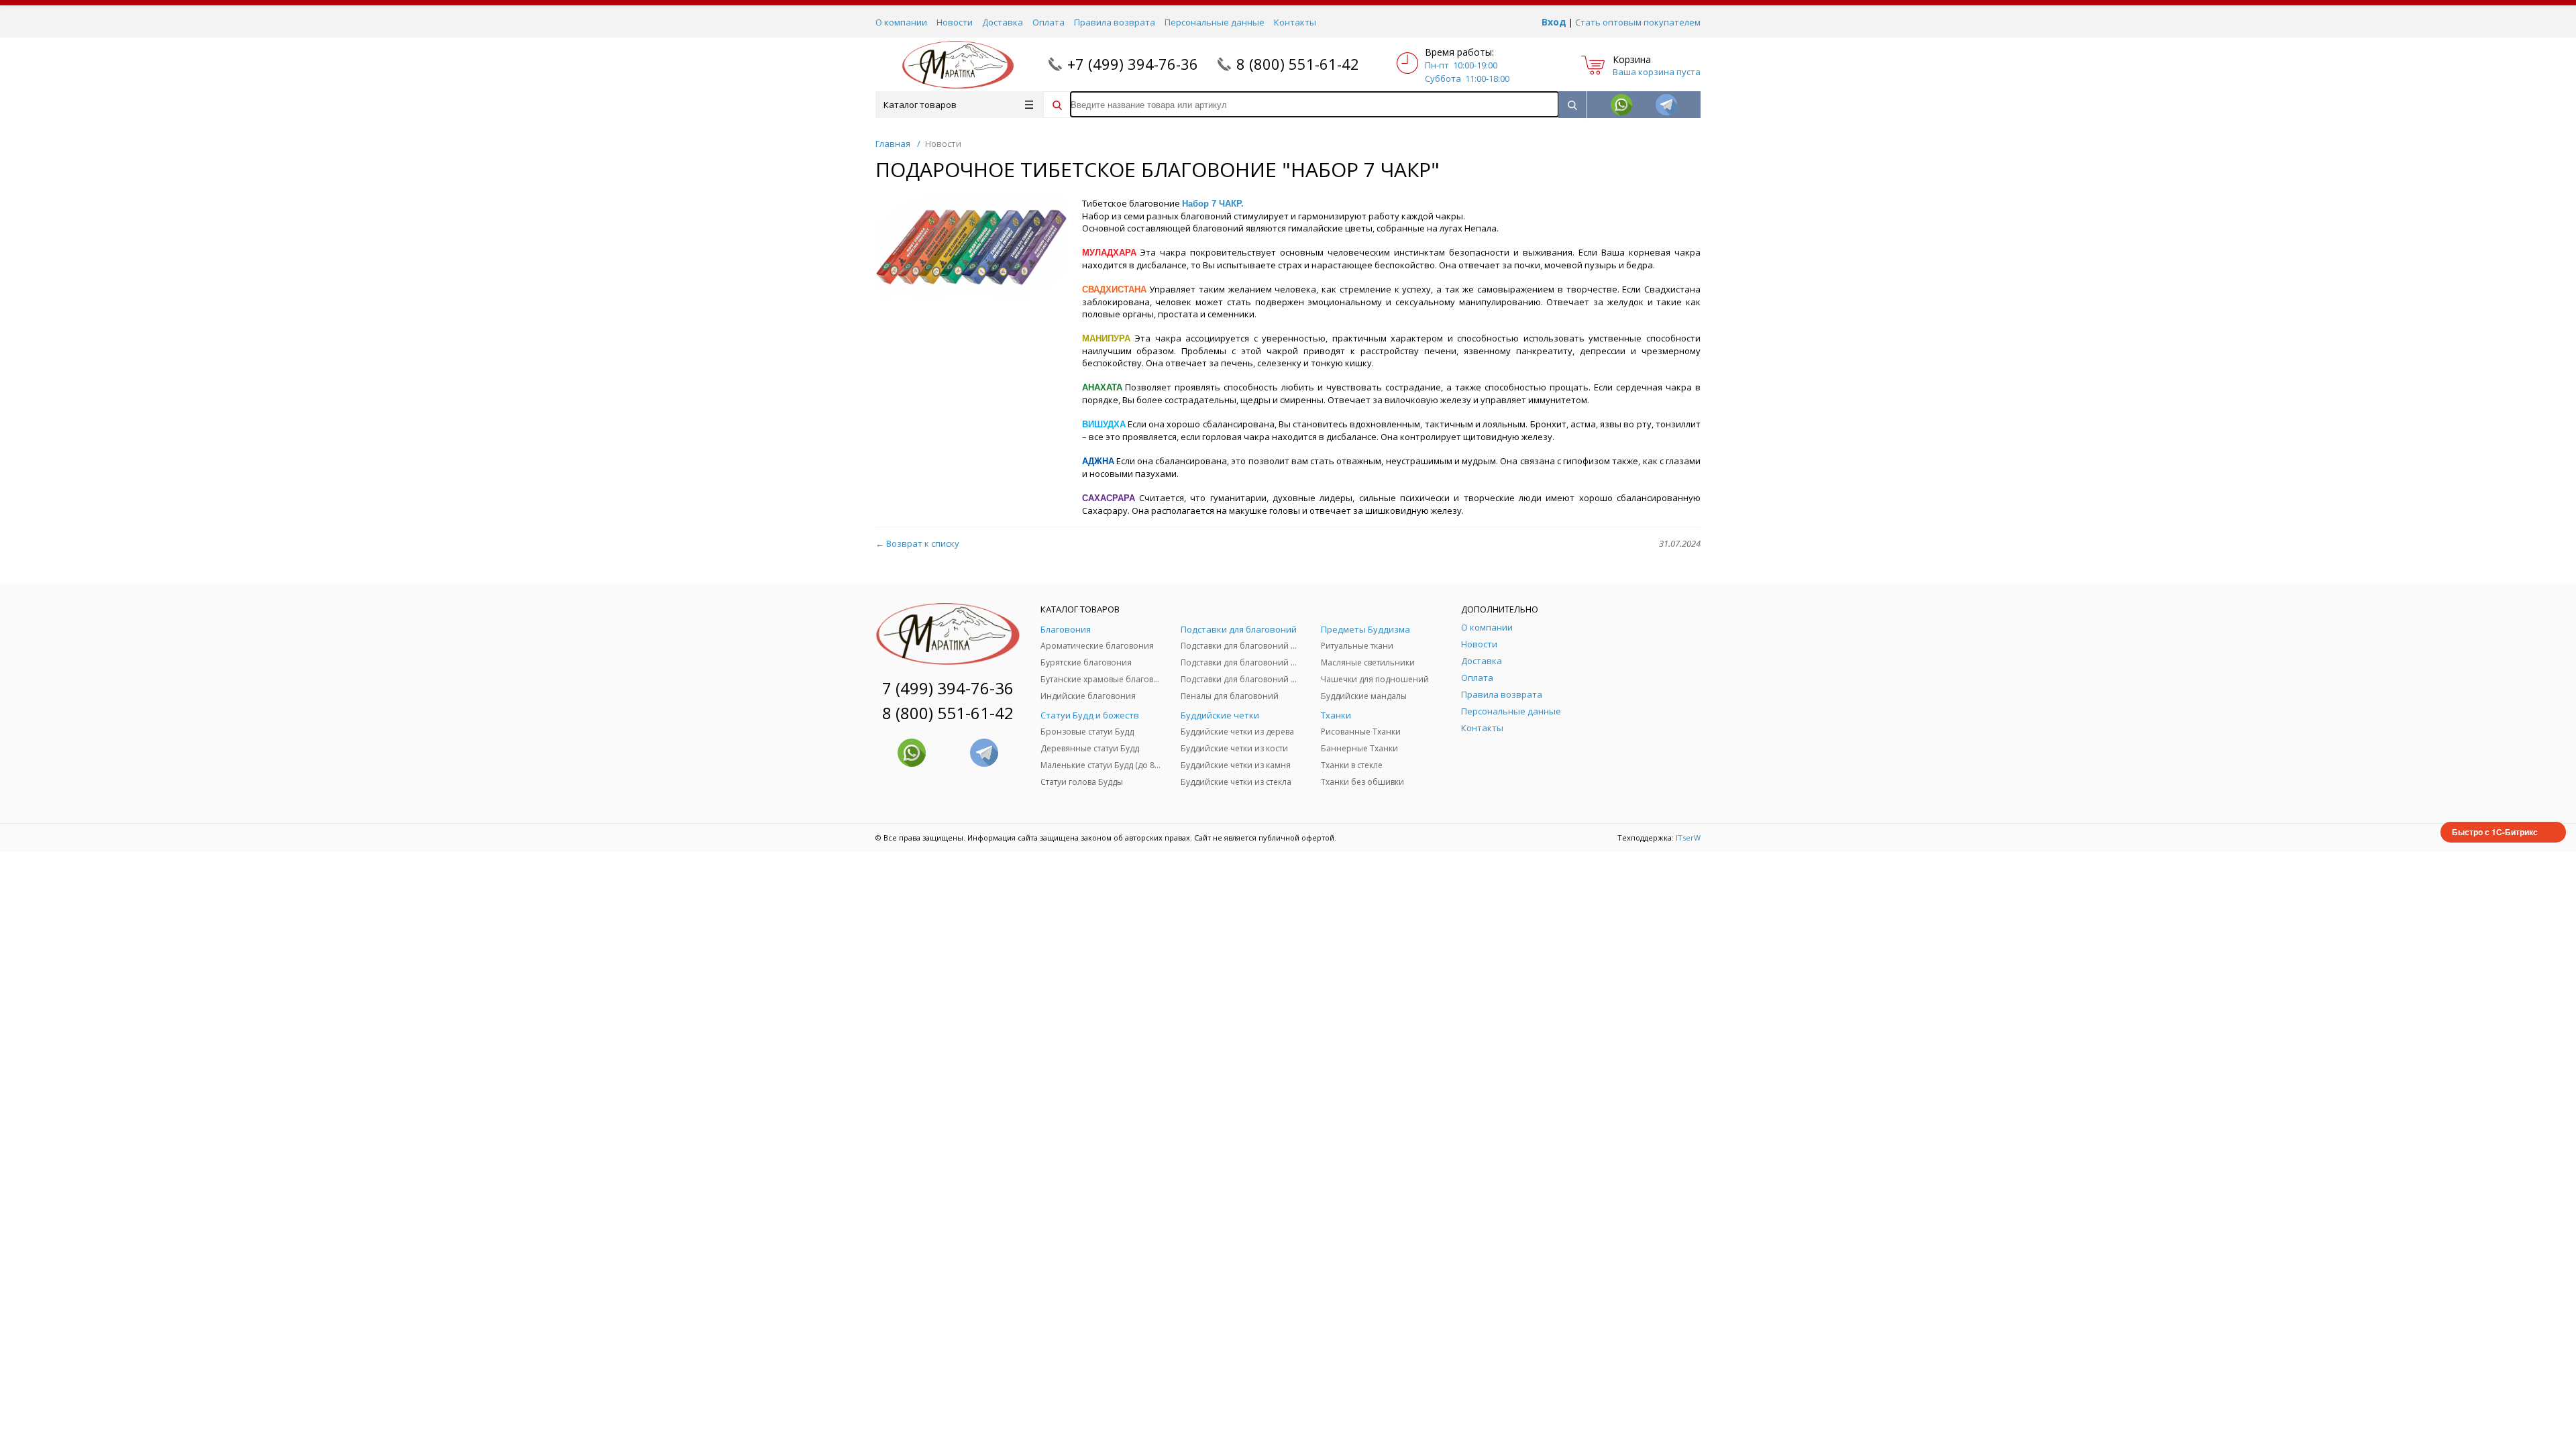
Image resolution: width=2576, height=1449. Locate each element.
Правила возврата (1115, 22)
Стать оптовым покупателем (1638, 22)
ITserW (1688, 838)
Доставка (1003, 22)
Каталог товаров (920, 105)
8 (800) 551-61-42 (1298, 64)
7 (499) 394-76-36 (948, 688)
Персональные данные (1215, 22)
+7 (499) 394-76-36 (1133, 64)
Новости (955, 22)
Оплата (1049, 22)
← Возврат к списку (917, 543)
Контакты (1295, 22)
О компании (901, 22)
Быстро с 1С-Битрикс (2495, 832)
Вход (1554, 22)
